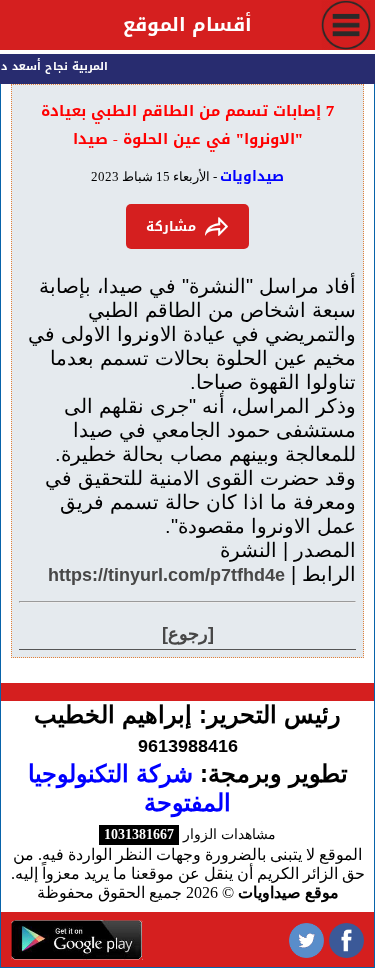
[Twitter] (306, 939)
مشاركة (171, 226)
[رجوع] (188, 634)
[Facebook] (346, 939)
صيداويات (252, 176)
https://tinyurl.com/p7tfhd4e (166, 575)
